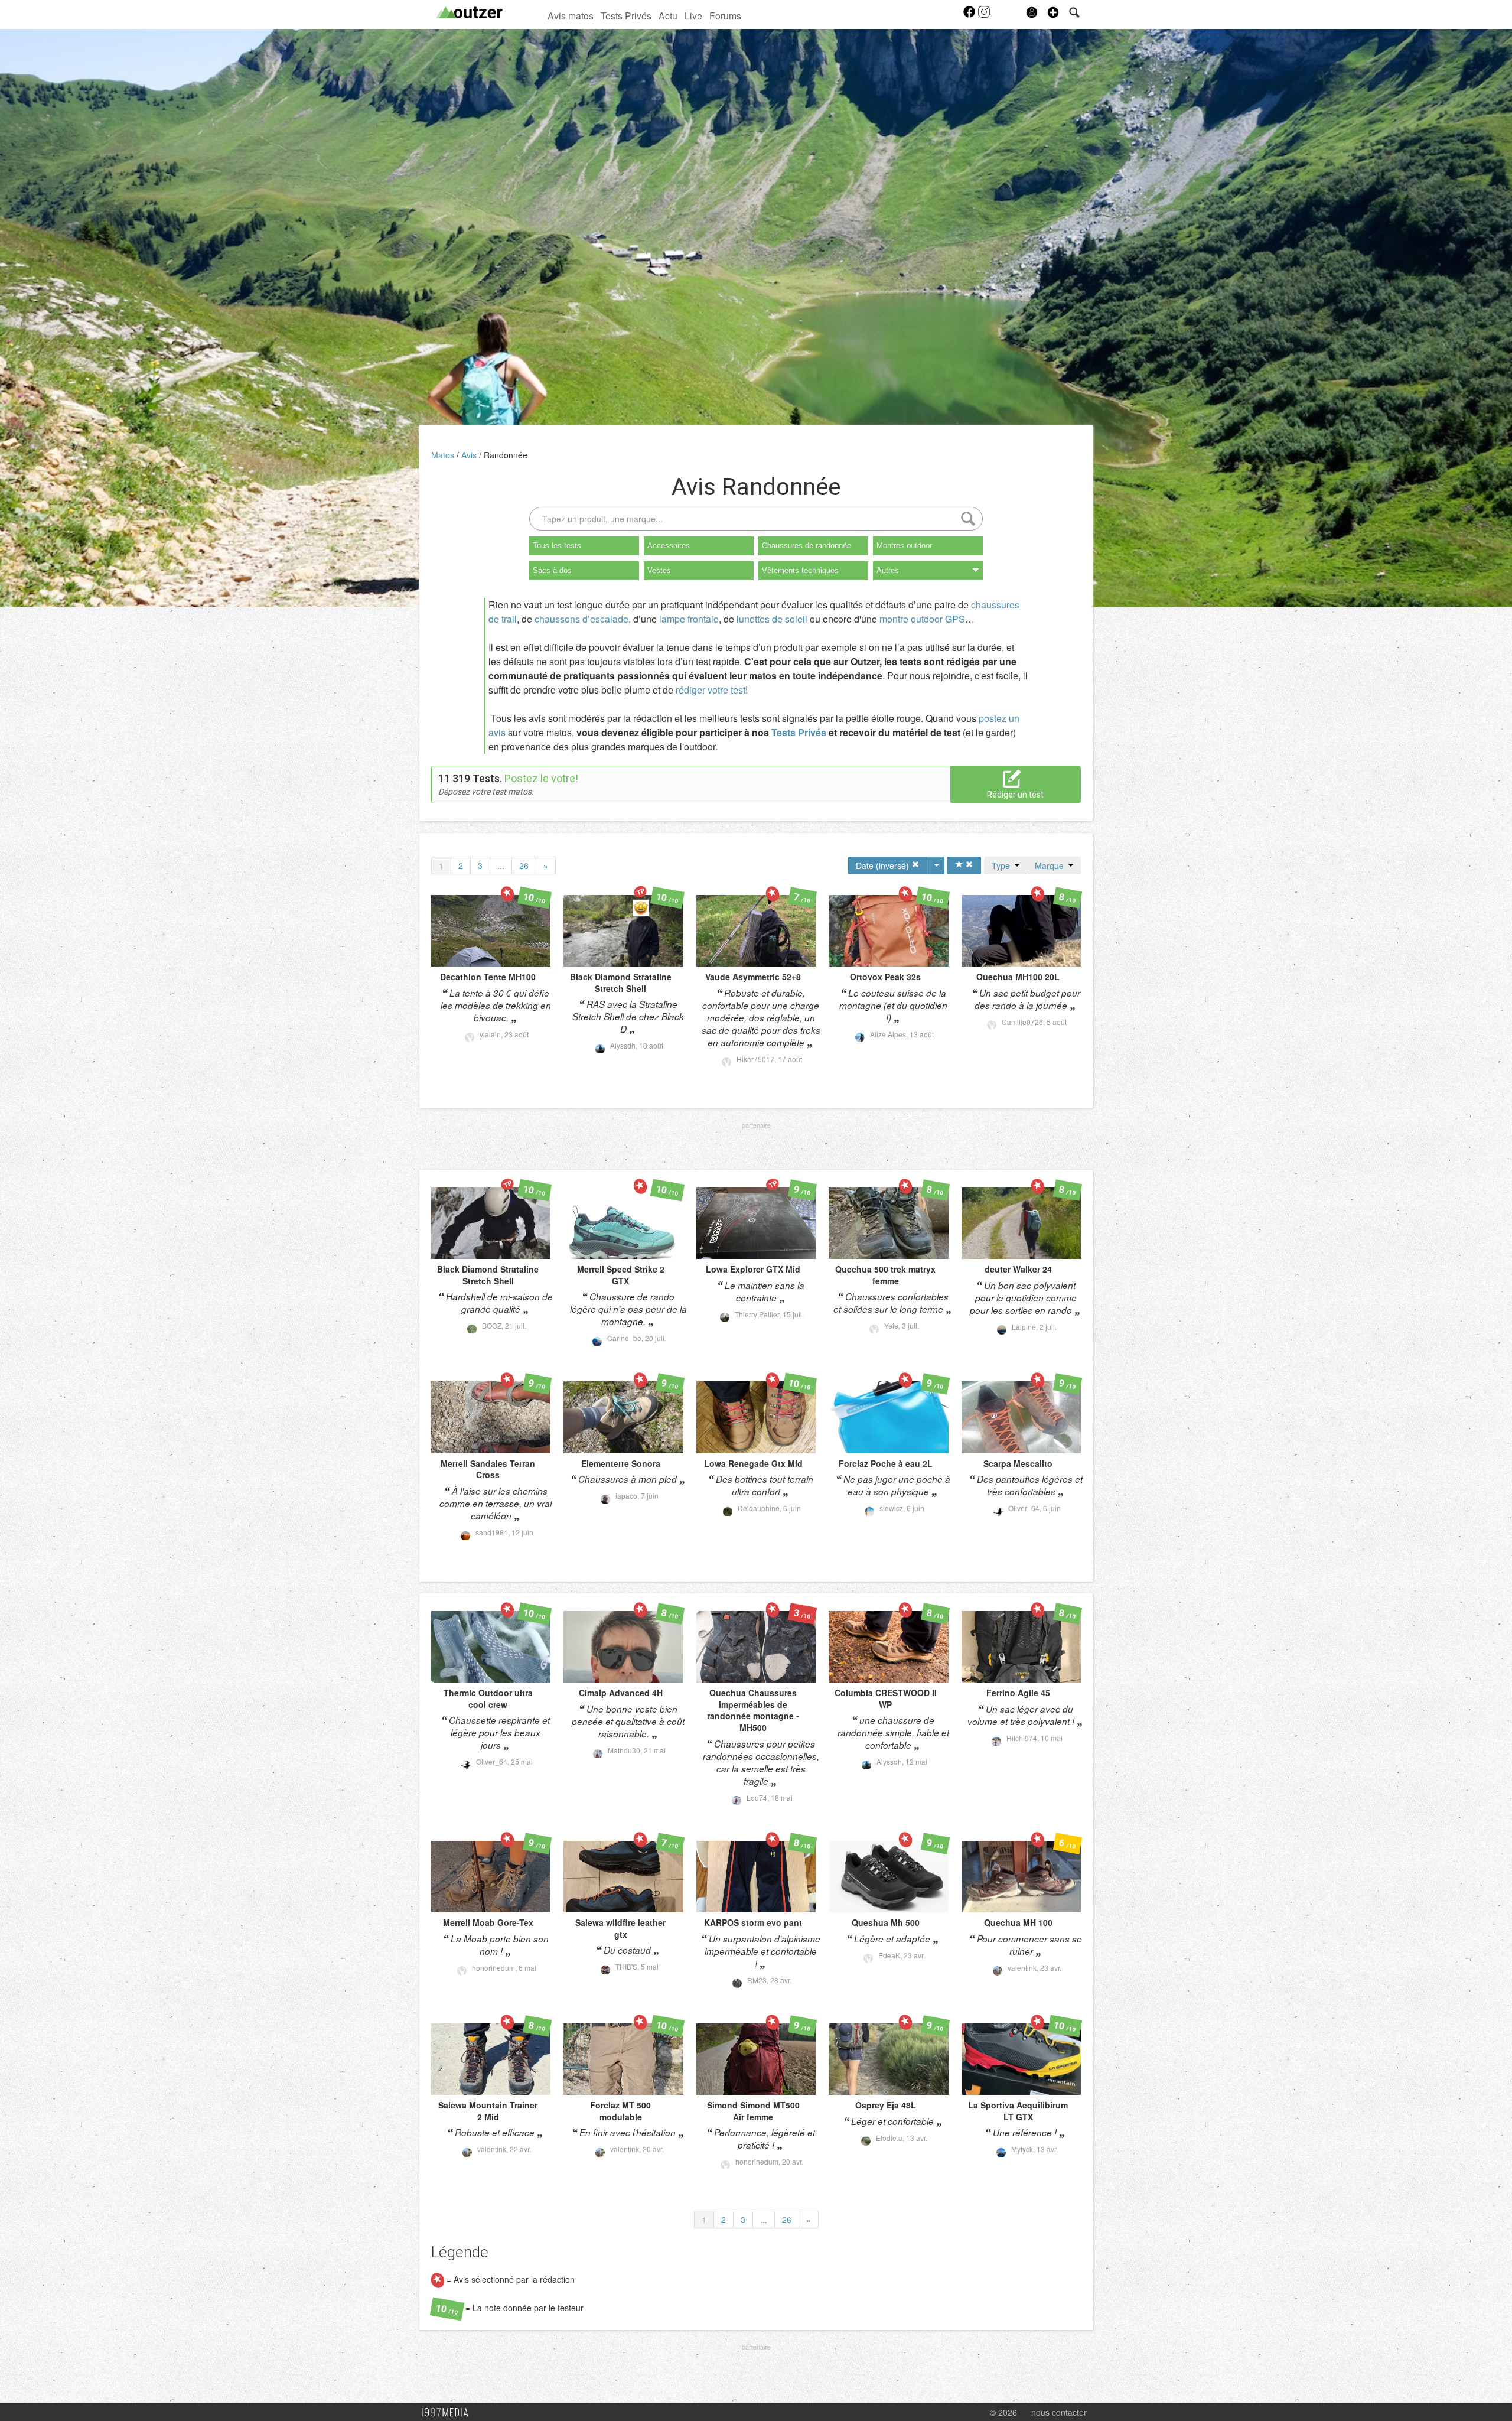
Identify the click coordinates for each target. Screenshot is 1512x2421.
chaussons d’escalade (581, 619)
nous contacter (1059, 2412)
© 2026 (1003, 2412)
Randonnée (506, 455)
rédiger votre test (711, 690)
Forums (725, 15)
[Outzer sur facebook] (970, 15)
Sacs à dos (552, 570)
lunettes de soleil (772, 619)
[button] (1053, 12)
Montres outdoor (904, 546)
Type (1003, 865)
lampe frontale (689, 619)
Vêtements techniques (800, 570)
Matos (444, 455)
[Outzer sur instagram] (984, 15)
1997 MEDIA (448, 2413)
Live (693, 15)
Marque (1052, 865)
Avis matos (571, 15)
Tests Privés (626, 15)
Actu (668, 15)
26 (524, 865)
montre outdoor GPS (922, 619)
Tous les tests (557, 546)
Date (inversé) (884, 865)
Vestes (659, 570)
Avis (470, 455)
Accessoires (669, 546)
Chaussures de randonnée (806, 546)
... (501, 865)
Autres (888, 570)
